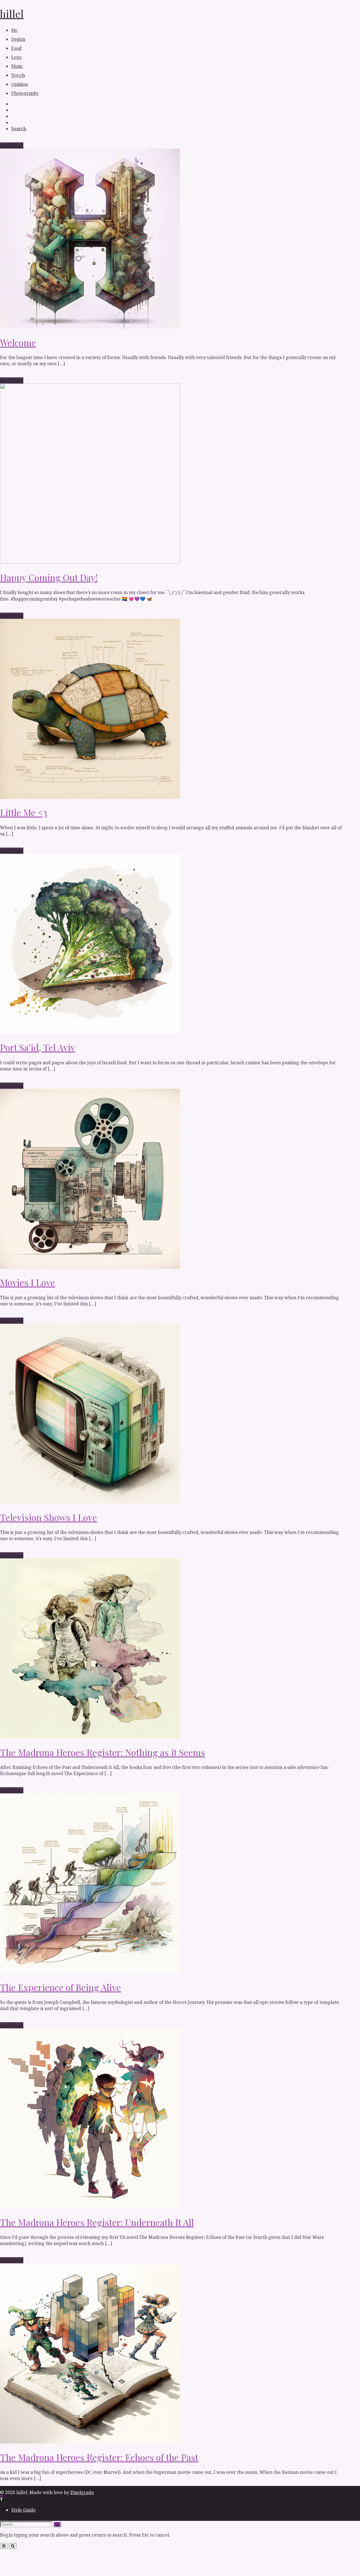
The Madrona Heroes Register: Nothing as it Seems (103, 1752)
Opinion (20, 84)
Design (18, 39)
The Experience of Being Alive (60, 1987)
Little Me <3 (24, 812)
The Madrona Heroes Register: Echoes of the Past (99, 2457)
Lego (16, 57)
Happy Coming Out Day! (49, 577)
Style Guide (23, 2510)
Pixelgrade (82, 2492)
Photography (25, 93)
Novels (18, 75)
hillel (12, 14)
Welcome (18, 342)
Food (16, 48)
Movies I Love (28, 1282)
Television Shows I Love (49, 1517)
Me (14, 30)
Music (17, 66)
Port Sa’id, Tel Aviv (38, 1047)
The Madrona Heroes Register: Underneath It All (97, 2222)
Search (19, 129)
